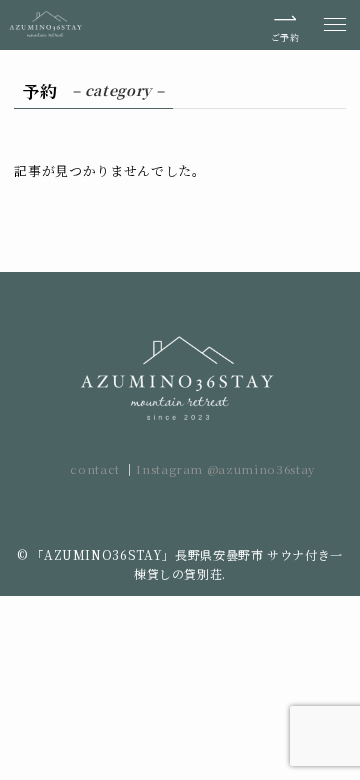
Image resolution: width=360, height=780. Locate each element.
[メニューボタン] (335, 25)
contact (96, 469)
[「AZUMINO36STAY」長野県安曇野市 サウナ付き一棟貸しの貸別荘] (47, 25)
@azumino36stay (261, 469)
